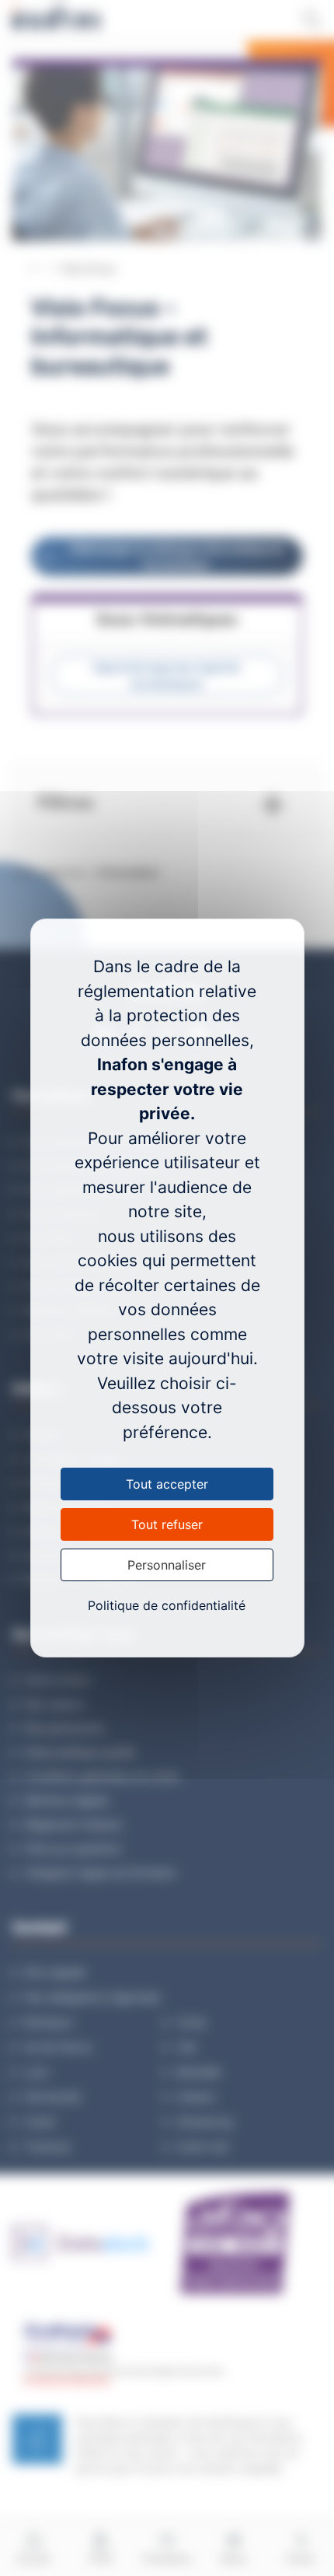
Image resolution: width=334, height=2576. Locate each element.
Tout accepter (167, 1484)
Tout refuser (167, 1524)
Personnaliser (167, 1565)
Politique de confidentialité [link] (167, 1605)
